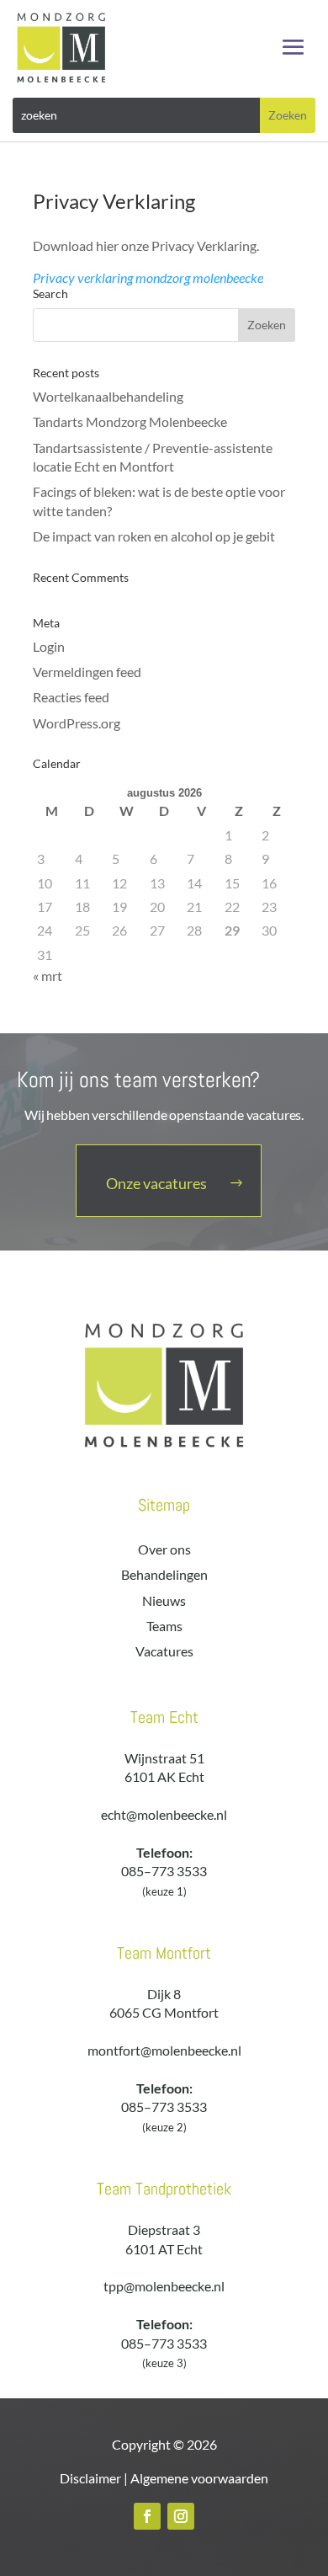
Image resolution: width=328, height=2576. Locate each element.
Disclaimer (90, 2478)
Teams (164, 1626)
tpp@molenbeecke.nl (164, 2286)
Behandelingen (164, 1574)
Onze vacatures (156, 1183)
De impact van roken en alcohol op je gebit (154, 536)
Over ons (164, 1549)
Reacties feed (71, 697)
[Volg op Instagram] (181, 2516)
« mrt (48, 976)
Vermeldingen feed (87, 672)
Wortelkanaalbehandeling (108, 396)
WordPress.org (77, 723)
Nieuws (164, 1600)
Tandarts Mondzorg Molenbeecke (130, 421)
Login (49, 646)
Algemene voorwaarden (199, 2478)
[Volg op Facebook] (147, 2516)
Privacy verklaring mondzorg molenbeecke (148, 277)
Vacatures (164, 1651)
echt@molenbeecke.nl (164, 1814)
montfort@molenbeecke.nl (164, 2050)
